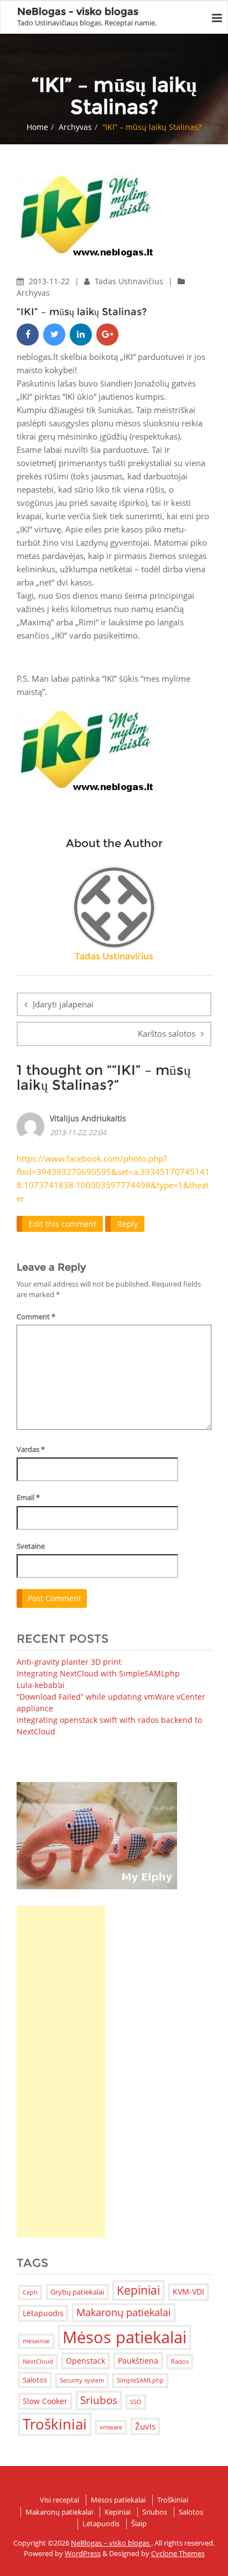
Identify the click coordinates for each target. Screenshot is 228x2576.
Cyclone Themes (178, 2553)
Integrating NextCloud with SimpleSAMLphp (98, 1673)
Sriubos (99, 2400)
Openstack (85, 2361)
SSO (136, 2402)
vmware (111, 2427)
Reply (128, 1224)
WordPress (83, 2553)
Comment (36, 1316)
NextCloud (38, 2361)
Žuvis (145, 2426)
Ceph (30, 2292)
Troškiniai (55, 2424)
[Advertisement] (61, 2072)
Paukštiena (138, 2361)
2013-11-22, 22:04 (78, 1132)
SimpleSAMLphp (140, 2380)
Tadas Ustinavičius (130, 281)
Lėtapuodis (43, 2313)
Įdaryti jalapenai (63, 1004)
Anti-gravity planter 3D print (69, 1662)
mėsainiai (36, 2341)
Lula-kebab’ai (41, 1685)
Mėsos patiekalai (125, 2337)
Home (37, 127)
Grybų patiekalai (77, 2292)
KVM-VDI (188, 2292)
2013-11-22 (50, 281)
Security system (82, 2380)
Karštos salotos (167, 1033)
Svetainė (31, 1546)
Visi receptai (59, 2500)
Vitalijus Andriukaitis (88, 1118)
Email (28, 1497)
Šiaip (139, 2523)
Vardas (31, 1449)
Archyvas (75, 127)
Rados (180, 2361)
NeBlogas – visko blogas (111, 2543)
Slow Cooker (45, 2401)
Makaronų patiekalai (124, 2312)
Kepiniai (138, 2290)
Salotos (35, 2380)
